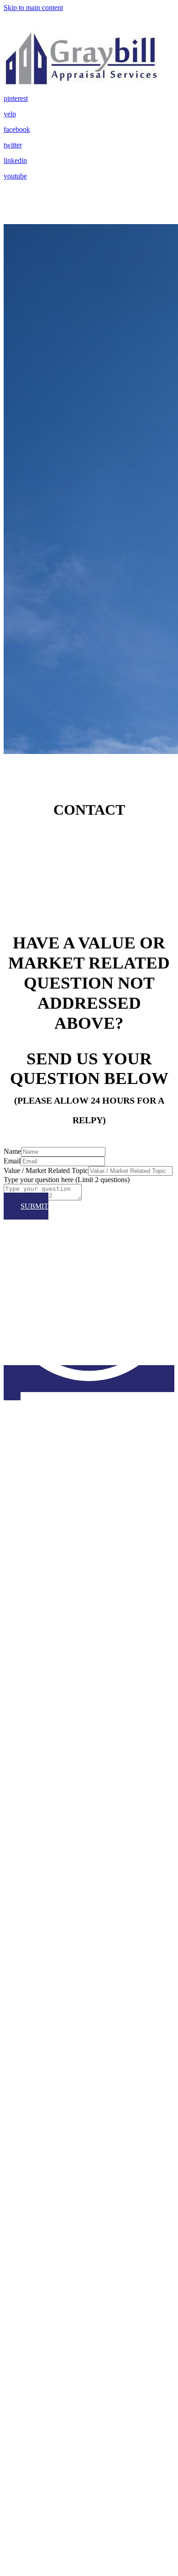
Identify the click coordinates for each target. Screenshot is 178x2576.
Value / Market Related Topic (46, 1170)
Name (12, 1151)
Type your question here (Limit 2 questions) (67, 1180)
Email (12, 1161)
